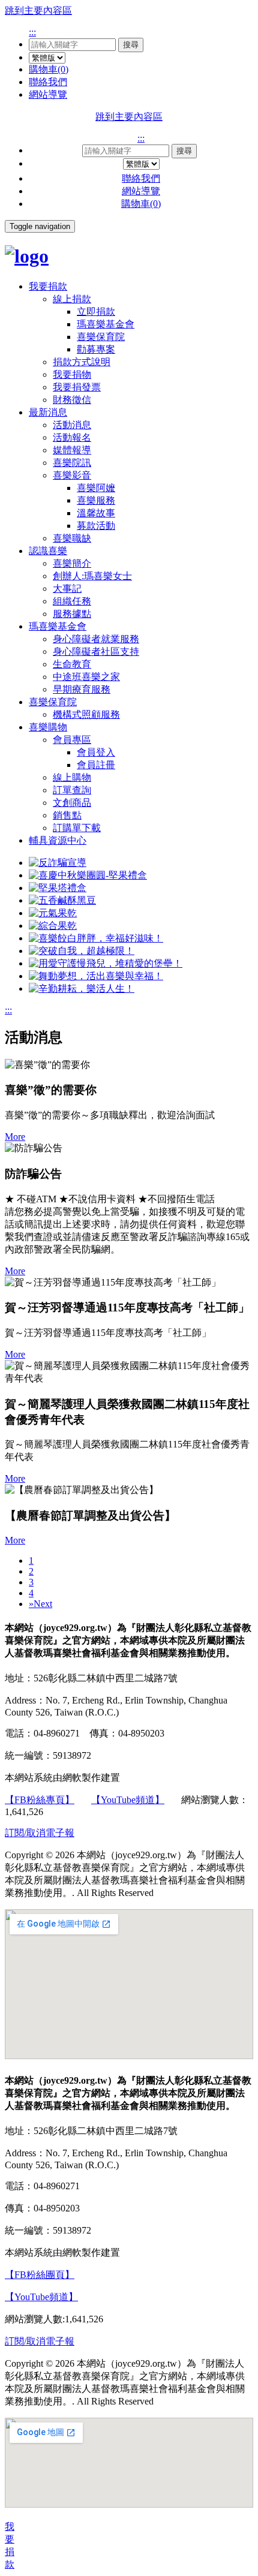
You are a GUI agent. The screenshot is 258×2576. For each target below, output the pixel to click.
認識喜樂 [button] (48, 551)
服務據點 (72, 614)
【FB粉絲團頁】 (40, 2275)
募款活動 (96, 526)
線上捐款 (72, 299)
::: (32, 32)
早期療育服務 (82, 689)
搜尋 (131, 45)
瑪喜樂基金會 (106, 324)
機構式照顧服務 (86, 714)
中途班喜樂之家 (86, 677)
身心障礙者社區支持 (96, 651)
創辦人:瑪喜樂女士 (92, 576)
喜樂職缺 (72, 538)
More (15, 1137)
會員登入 (96, 752)
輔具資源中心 (58, 840)
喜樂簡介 (72, 563)
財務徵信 (72, 400)
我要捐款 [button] (48, 286)
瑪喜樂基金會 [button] (58, 626)
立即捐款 (96, 312)
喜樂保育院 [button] (53, 702)
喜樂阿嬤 (96, 488)
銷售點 (67, 815)
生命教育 (72, 664)
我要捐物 (72, 374)
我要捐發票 (77, 387)
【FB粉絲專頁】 (40, 1800)
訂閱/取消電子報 (40, 1833)
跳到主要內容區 (38, 10)
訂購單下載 (77, 828)
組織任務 (72, 601)
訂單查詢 (72, 790)
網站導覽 (48, 94)
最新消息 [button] (48, 412)
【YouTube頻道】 (128, 1800)
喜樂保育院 (101, 337)
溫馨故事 (96, 513)
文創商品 (72, 803)
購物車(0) (49, 69)
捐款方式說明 (82, 362)
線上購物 (72, 777)
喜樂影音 (72, 475)
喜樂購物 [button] (48, 727)
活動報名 (72, 437)
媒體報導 (72, 450)
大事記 (67, 589)
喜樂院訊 (72, 463)
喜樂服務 (96, 500)
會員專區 (72, 740)
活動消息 (72, 425)
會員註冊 (96, 765)
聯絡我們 (48, 82)
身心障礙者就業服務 (96, 639)
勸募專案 (96, 349)
